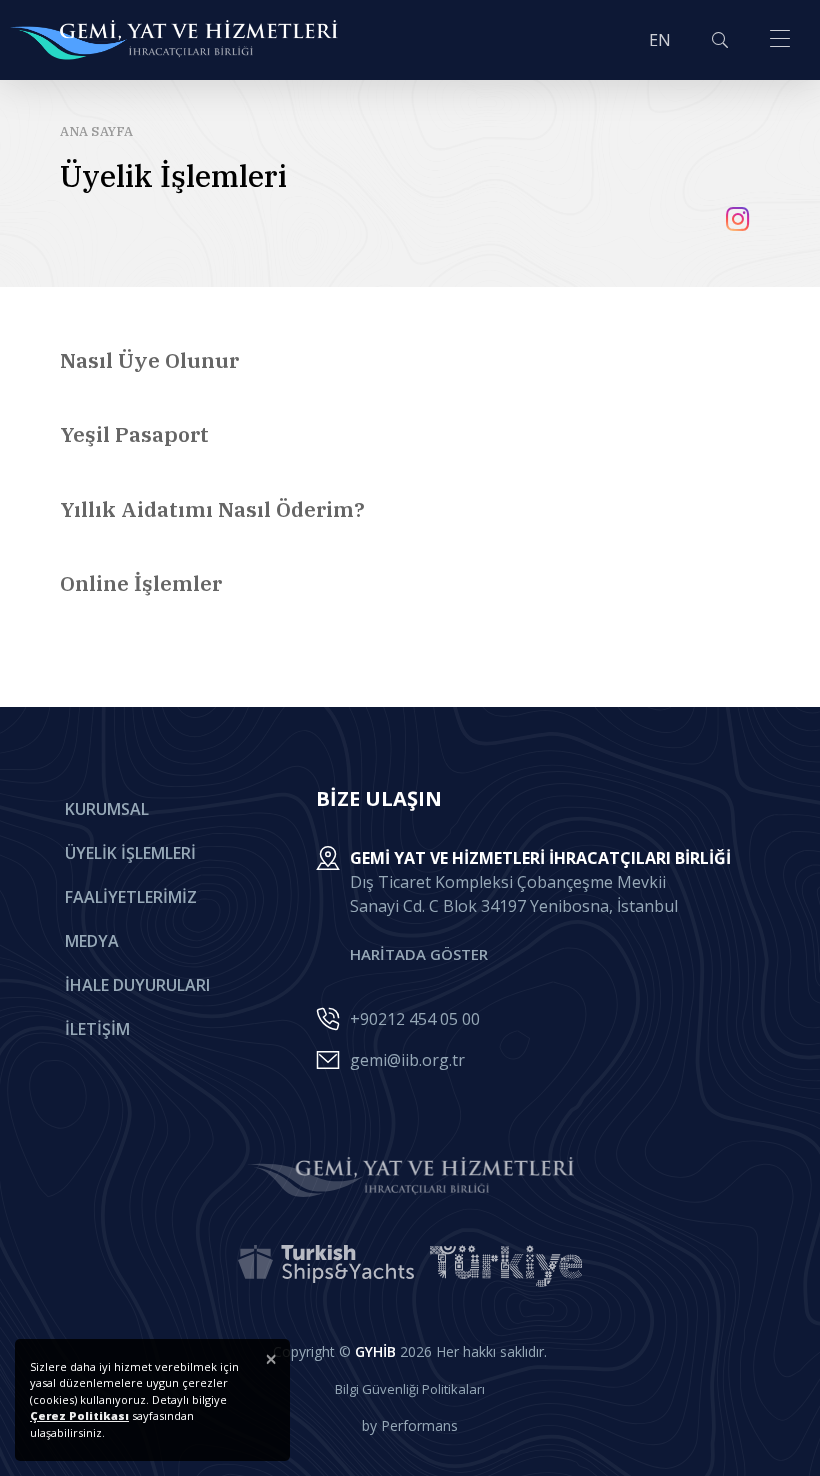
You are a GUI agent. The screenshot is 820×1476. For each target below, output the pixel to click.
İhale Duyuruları (137, 985)
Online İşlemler (141, 583)
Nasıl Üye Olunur (149, 360)
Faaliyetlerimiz (131, 897)
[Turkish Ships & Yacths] (326, 1266)
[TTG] (506, 1266)
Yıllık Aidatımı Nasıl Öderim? (212, 509)
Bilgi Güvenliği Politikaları (410, 1389)
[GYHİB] (174, 40)
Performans (419, 1425)
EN (660, 40)
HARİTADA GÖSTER (419, 954)
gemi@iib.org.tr (407, 1060)
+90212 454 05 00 (415, 1019)
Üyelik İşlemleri (130, 853)
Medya (92, 941)
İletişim (97, 1029)
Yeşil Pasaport (134, 434)
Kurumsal (107, 809)
